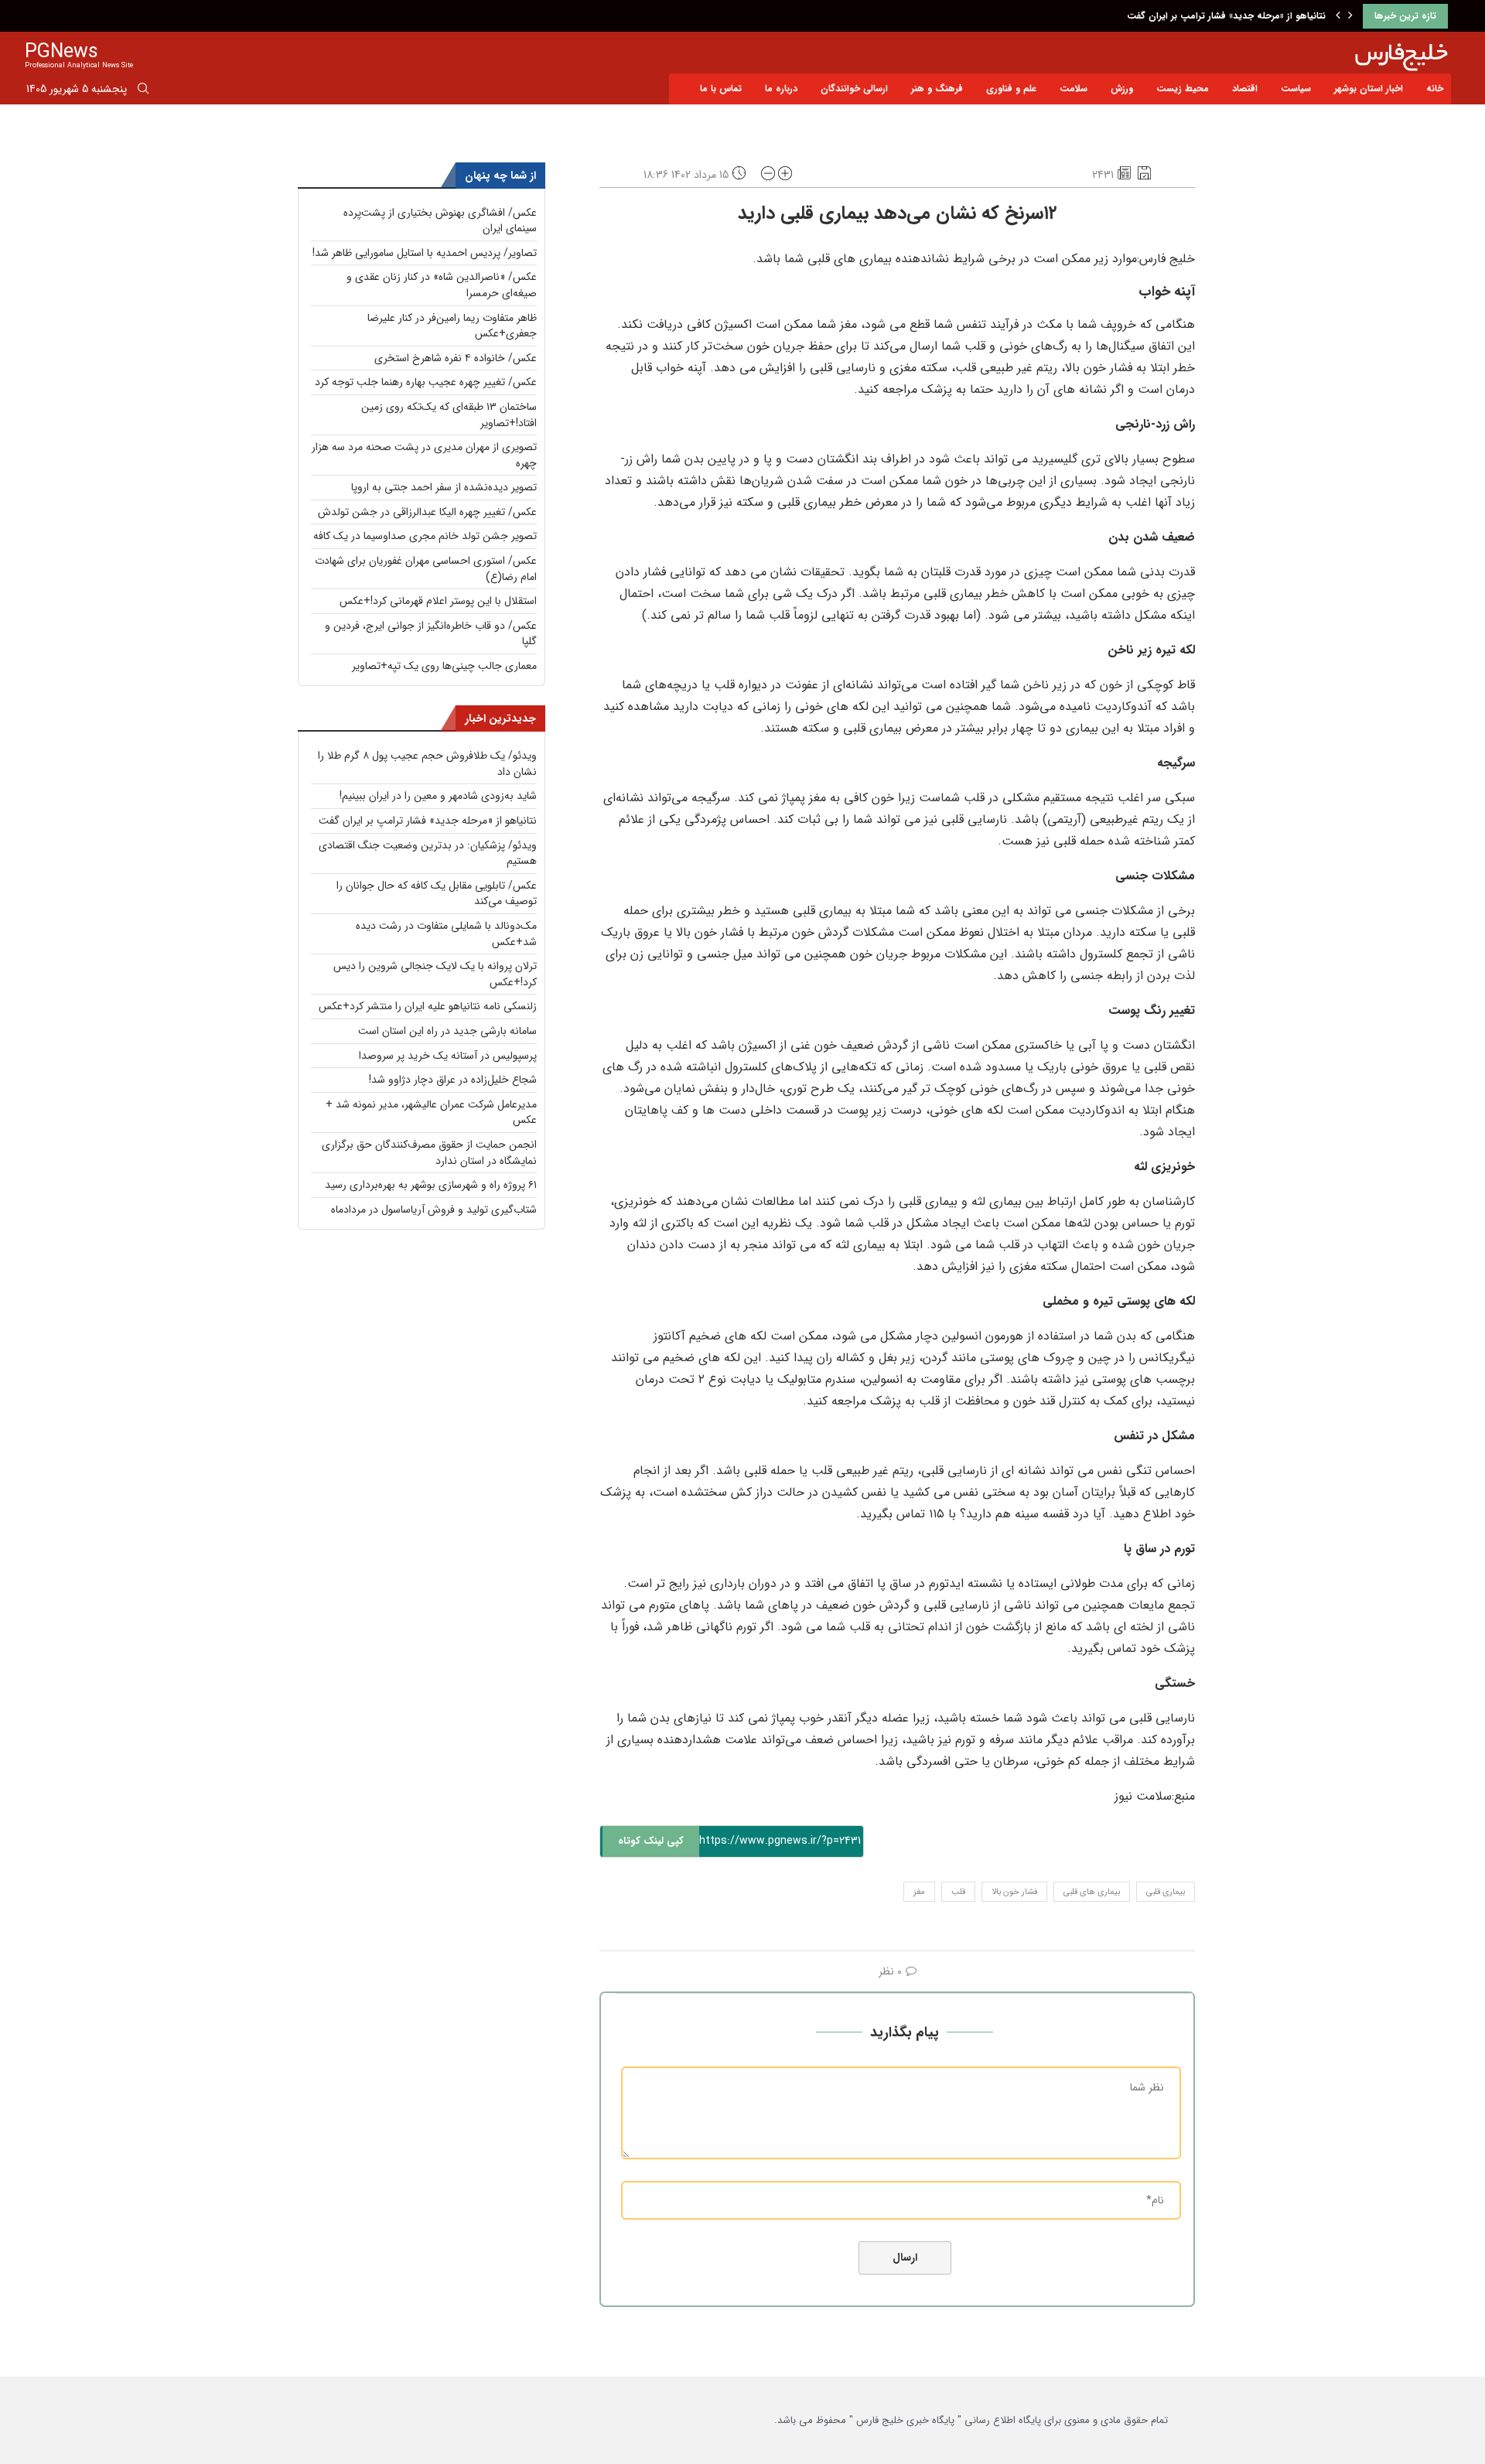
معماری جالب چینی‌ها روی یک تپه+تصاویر (444, 666)
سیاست (1296, 89)
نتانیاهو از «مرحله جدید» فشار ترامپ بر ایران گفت (1226, 16)
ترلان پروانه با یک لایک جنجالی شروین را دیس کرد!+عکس (435, 974)
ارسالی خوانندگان (854, 89)
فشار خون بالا (1014, 1892)
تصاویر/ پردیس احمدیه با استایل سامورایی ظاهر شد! (425, 253)
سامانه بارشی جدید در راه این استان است (447, 1031)
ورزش (1122, 89)
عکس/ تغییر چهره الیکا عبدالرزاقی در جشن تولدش (427, 512)
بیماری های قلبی (1092, 1892)
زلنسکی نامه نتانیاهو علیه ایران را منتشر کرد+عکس (428, 1006)
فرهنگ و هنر (937, 89)
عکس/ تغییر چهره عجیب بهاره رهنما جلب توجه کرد (426, 382)
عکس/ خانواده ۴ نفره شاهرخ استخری (456, 358)
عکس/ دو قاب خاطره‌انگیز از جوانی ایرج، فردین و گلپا (431, 634)
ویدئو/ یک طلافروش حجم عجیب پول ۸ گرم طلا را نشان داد (427, 764)
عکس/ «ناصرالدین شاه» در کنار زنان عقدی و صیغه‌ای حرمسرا (442, 285)
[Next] (1350, 16)
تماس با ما (721, 89)
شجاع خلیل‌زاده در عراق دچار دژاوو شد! (453, 1080)
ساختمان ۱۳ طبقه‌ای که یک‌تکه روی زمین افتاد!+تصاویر (449, 415)
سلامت (1074, 89)
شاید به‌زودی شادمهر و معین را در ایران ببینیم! (438, 796)
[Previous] (1338, 16)
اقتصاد (1245, 89)
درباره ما (781, 89)
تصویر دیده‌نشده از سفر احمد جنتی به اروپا (444, 487)
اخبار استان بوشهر (1369, 89)
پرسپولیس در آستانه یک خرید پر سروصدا (448, 1056)
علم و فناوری (1011, 89)
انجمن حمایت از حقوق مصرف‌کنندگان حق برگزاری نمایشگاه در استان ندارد (429, 1153)
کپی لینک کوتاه (651, 1841)
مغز (919, 1892)
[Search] (143, 91)
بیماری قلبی (1166, 1892)
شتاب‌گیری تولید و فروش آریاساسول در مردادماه (434, 1210)
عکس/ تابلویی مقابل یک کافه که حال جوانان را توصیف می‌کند (437, 894)
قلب (958, 1892)
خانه (1435, 89)
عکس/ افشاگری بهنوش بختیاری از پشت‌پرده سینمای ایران (440, 221)
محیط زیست (1183, 89)
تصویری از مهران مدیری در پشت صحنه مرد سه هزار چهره (424, 455)
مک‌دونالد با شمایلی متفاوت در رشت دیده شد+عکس (446, 934)
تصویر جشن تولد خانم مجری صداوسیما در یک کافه (425, 536)
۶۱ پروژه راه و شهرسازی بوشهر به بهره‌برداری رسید (431, 1185)
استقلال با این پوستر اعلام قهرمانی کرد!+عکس (438, 601)
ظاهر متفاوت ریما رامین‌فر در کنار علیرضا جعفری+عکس (452, 326)
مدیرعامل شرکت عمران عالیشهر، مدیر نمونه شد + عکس (431, 1113)
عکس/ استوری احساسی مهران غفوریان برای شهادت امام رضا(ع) (426, 569)
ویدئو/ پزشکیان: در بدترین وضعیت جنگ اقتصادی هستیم (428, 853)
